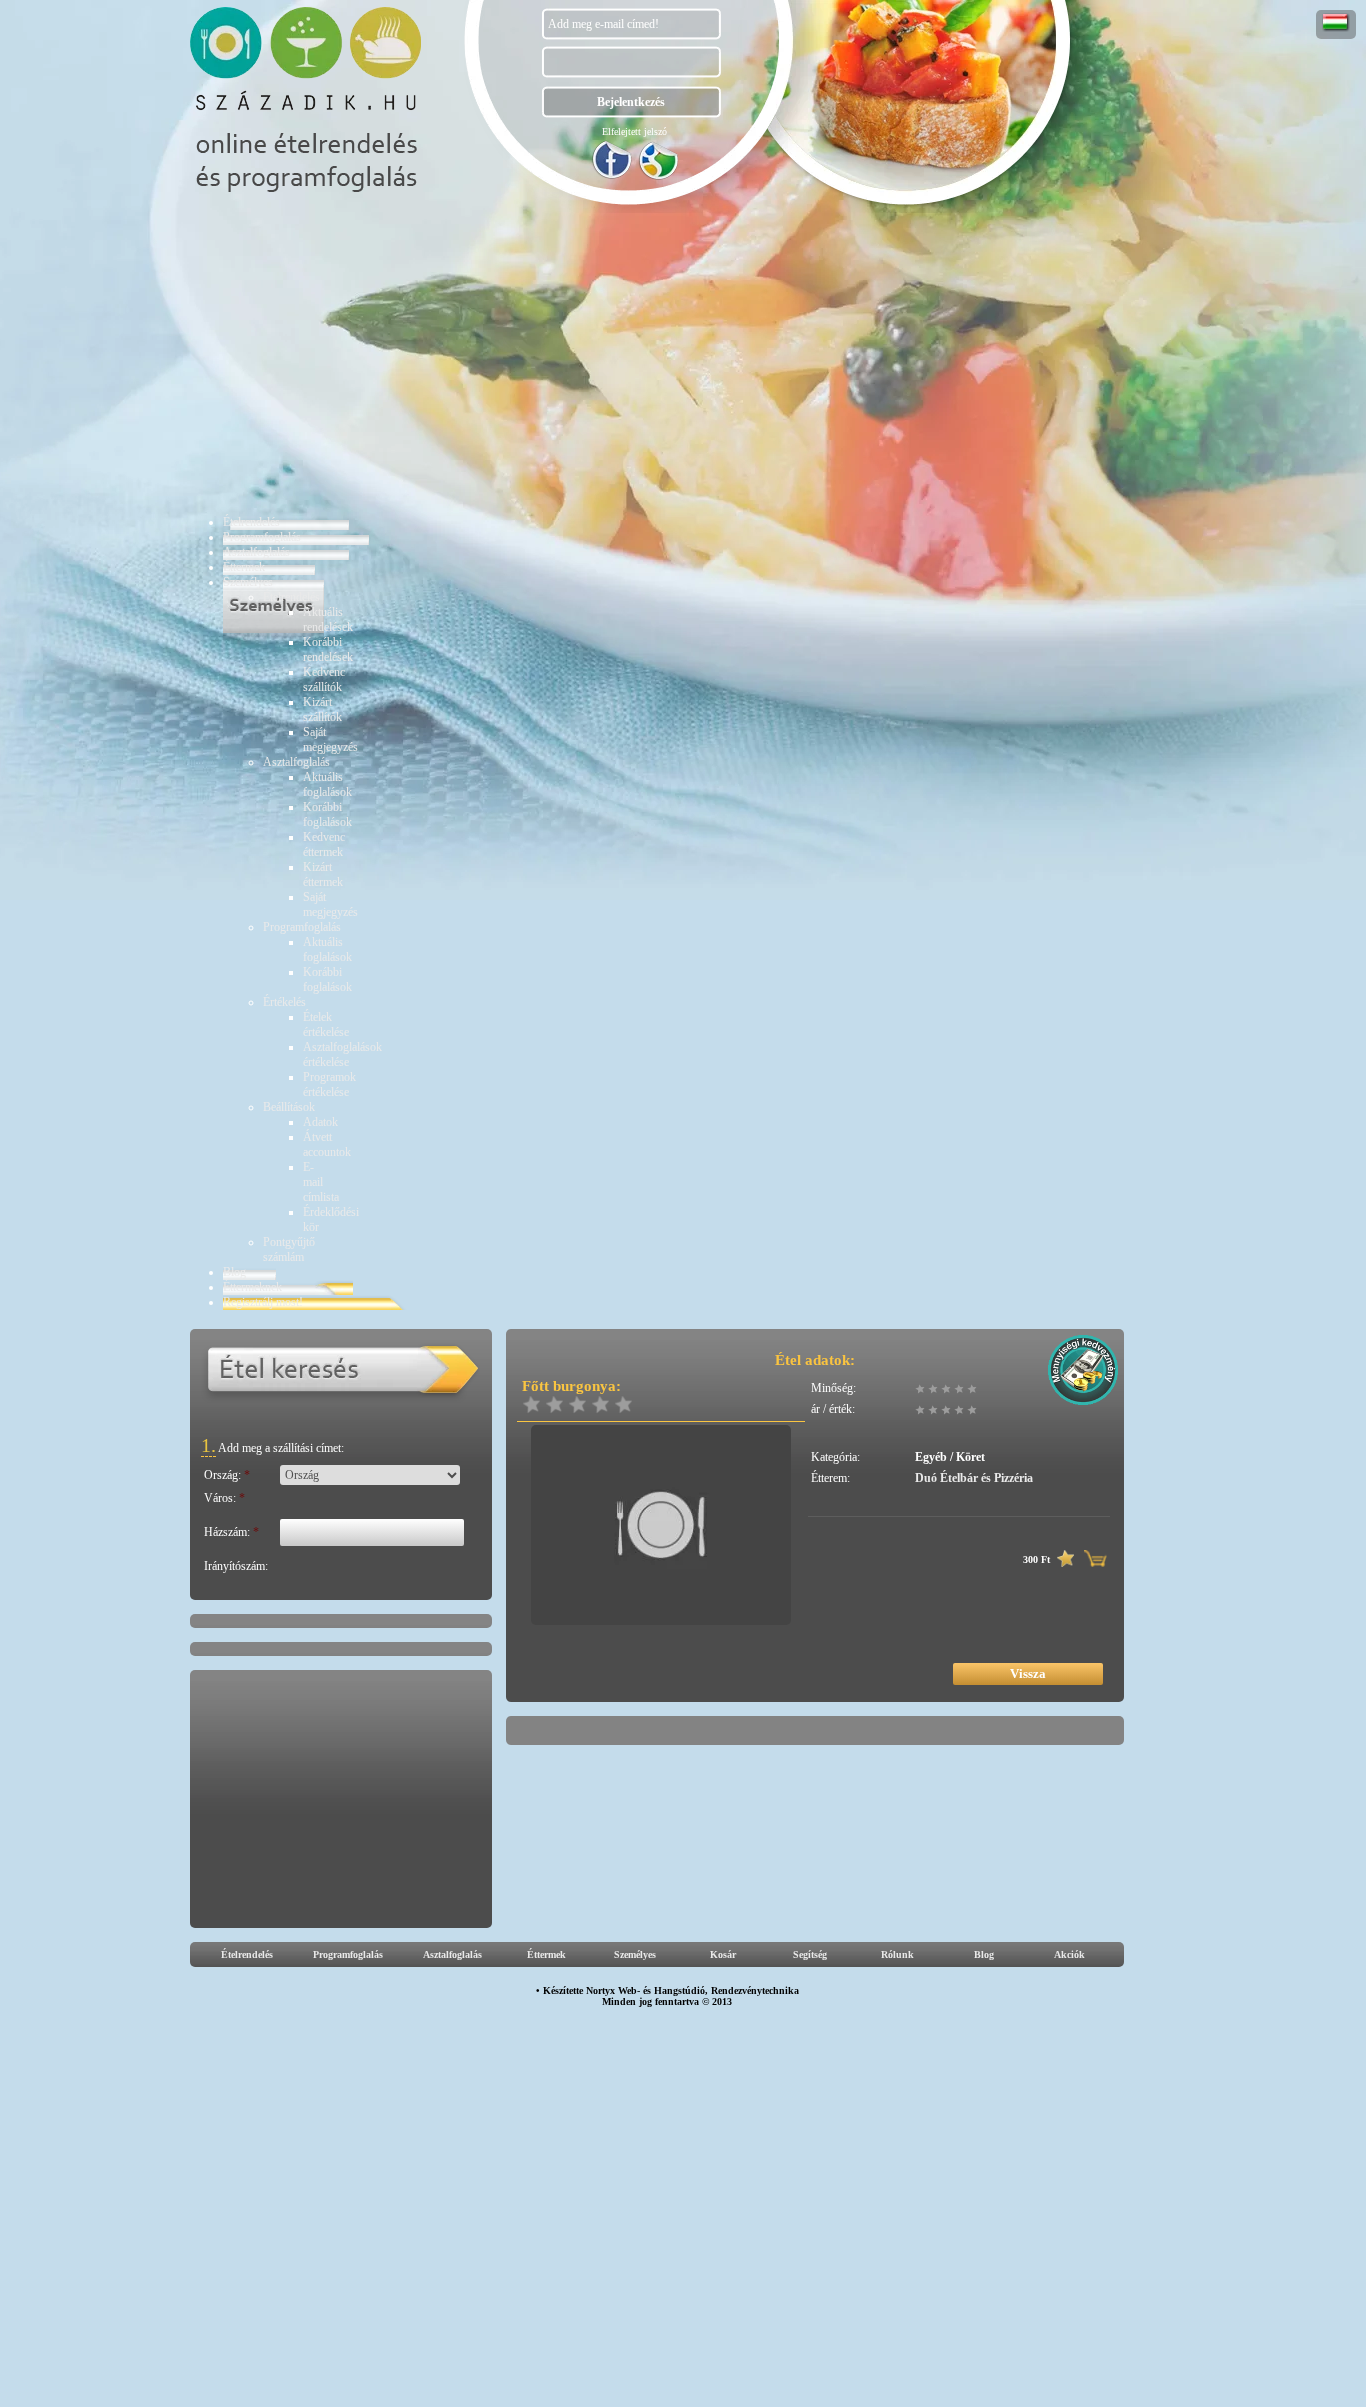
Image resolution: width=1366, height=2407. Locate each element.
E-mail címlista (321, 1182)
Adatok (320, 1122)
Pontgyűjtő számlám (289, 1249)
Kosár (723, 1954)
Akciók (1069, 1954)
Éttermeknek (252, 1287)
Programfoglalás (262, 537)
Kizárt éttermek (323, 874)
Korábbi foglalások (327, 814)
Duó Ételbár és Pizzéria (974, 1478)
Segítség (810, 1954)
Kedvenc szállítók (324, 679)
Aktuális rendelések (328, 619)
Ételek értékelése (326, 1024)
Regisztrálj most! (263, 1302)
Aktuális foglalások (327, 784)
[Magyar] (1336, 28)
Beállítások (289, 1107)
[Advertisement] (672, 363)
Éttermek (244, 567)
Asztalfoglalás (256, 552)
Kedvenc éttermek (324, 844)
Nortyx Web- (613, 1990)
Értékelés (284, 1002)
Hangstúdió (679, 1990)
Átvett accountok (327, 1144)
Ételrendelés (251, 522)
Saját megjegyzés (330, 739)
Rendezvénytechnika (755, 1990)
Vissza (1028, 1673)
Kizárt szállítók (322, 709)
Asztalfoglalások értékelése (342, 1054)
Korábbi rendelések (328, 649)
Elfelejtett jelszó (634, 131)
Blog (234, 1272)
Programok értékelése (329, 1084)
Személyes (248, 582)
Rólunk (897, 1954)
